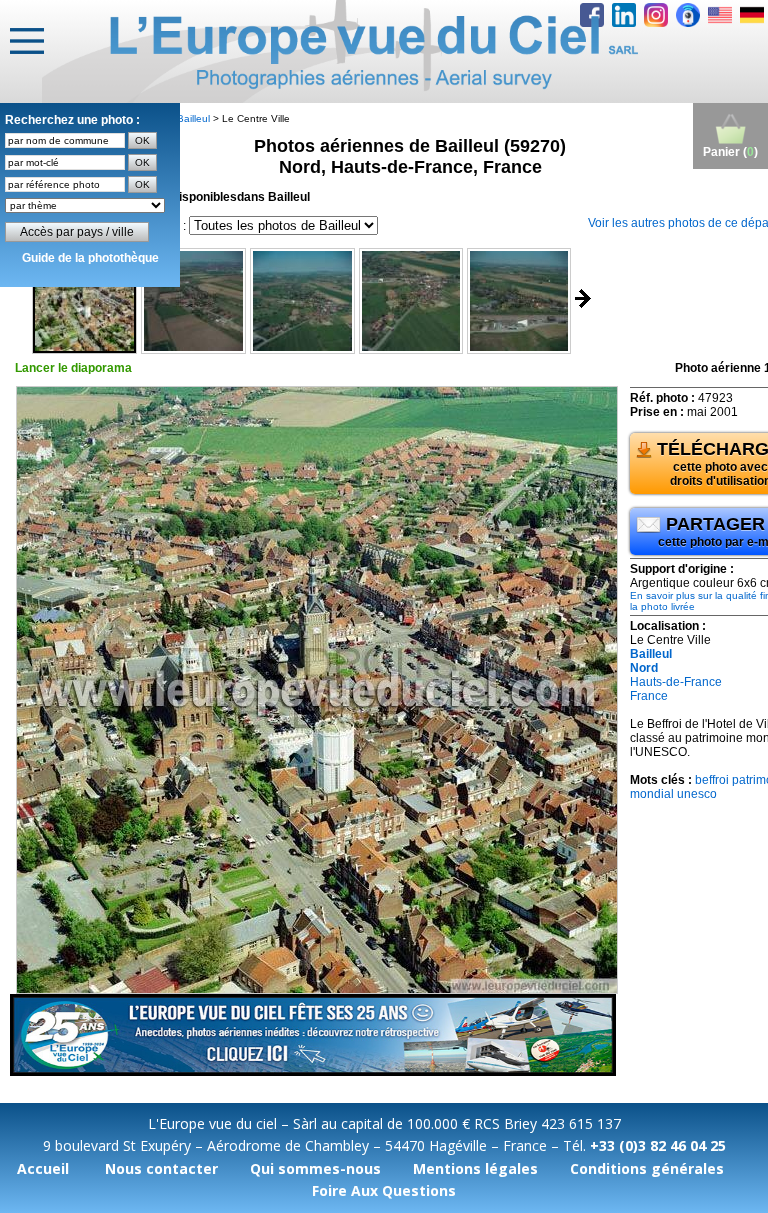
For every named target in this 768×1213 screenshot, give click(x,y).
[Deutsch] (752, 15)
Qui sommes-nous (315, 1168)
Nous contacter (161, 1168)
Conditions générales (647, 1168)
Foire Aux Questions (384, 1190)
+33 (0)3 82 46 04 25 (658, 1145)
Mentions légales (475, 1168)
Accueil (43, 1168)
